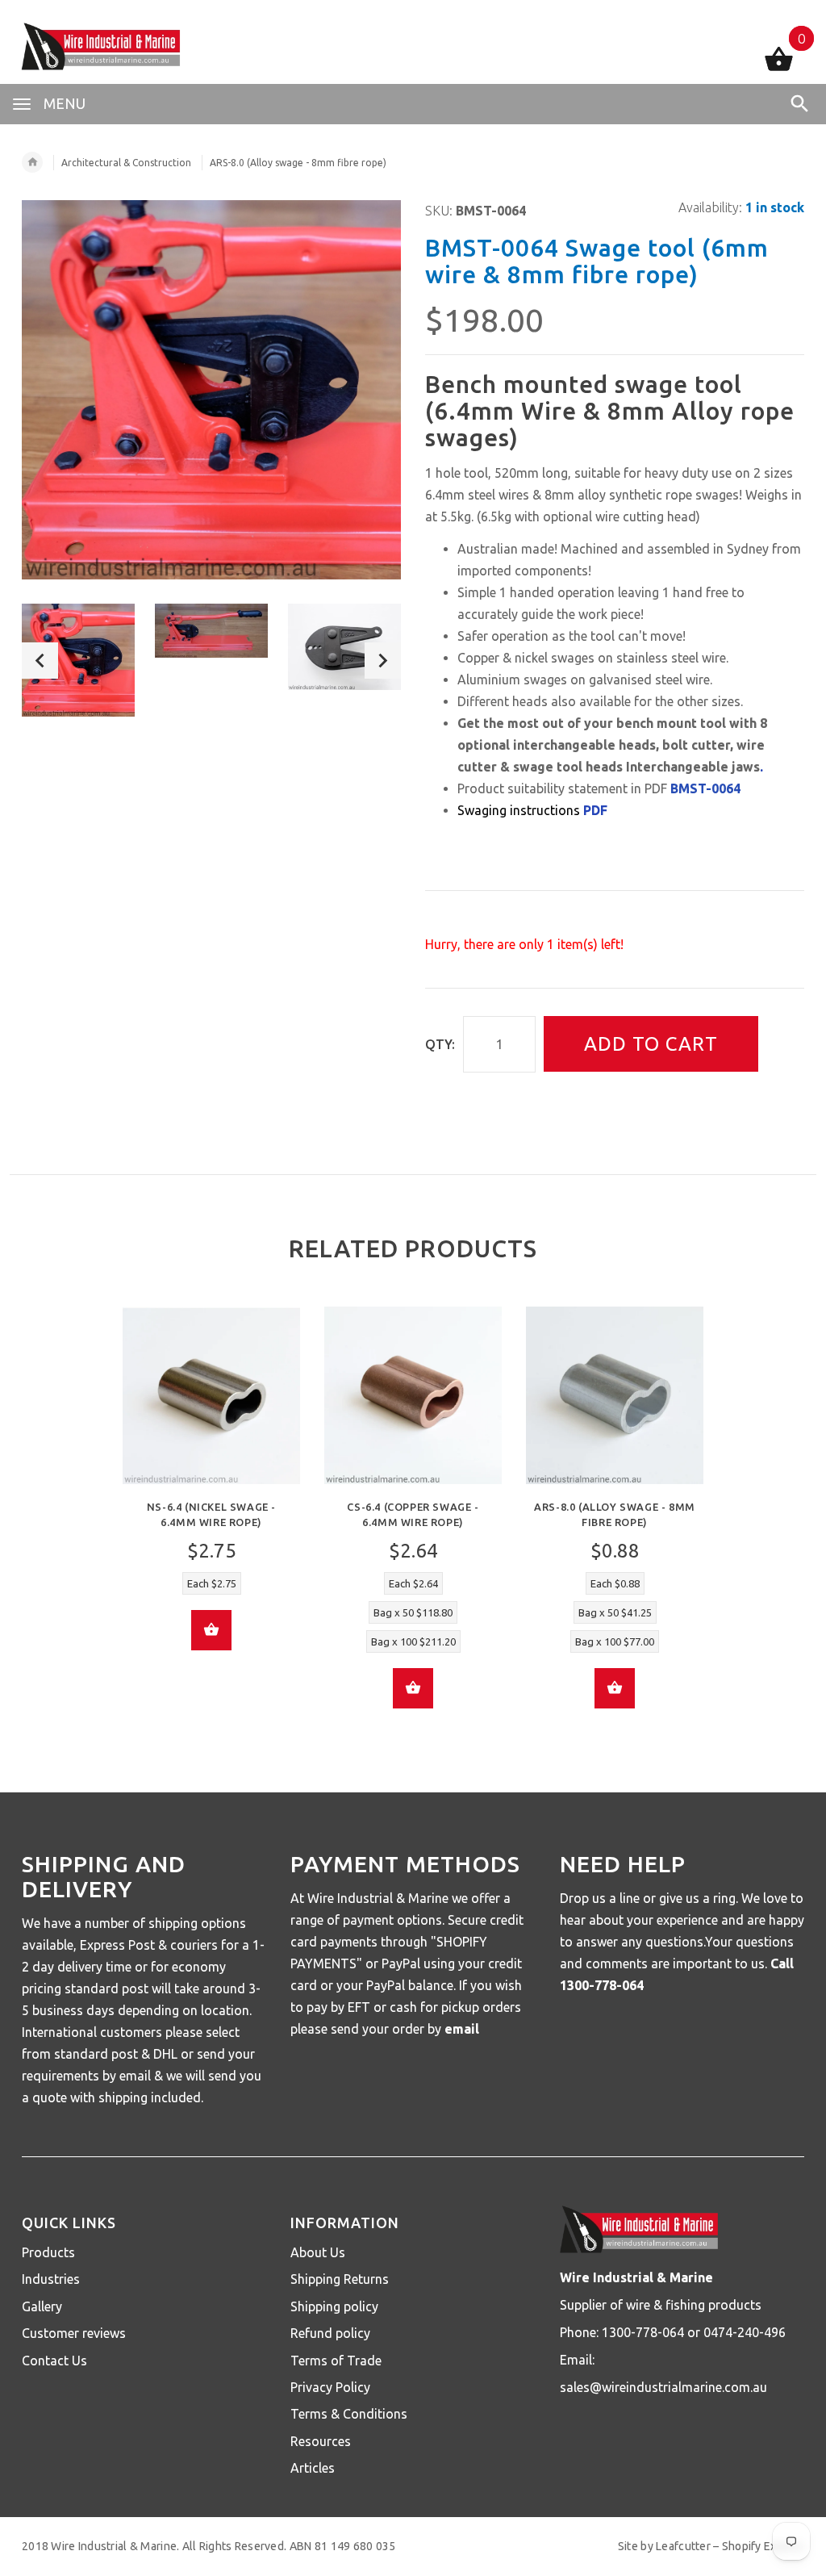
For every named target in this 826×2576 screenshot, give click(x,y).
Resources (321, 2441)
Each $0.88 (615, 1583)
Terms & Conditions (349, 2414)
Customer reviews (74, 2333)
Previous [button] (40, 661)
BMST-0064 (705, 788)
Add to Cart (651, 1044)
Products (48, 2252)
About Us (318, 2252)
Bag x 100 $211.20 (413, 1641)
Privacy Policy (330, 2387)
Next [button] (383, 661)
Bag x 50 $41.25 (615, 1612)
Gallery (42, 2306)
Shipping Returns (340, 2279)
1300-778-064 (602, 1985)
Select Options (211, 1630)
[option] (78, 660)
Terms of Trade (336, 2361)
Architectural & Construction (126, 163)
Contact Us (54, 2361)
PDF (595, 810)
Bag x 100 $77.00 (615, 1641)
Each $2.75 (212, 1583)
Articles (313, 2468)
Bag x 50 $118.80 (413, 1612)
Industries (51, 2279)
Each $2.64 (413, 1583)
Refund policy (330, 2333)
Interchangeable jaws (693, 767)
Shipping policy (334, 2306)
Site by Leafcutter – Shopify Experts (711, 2546)
